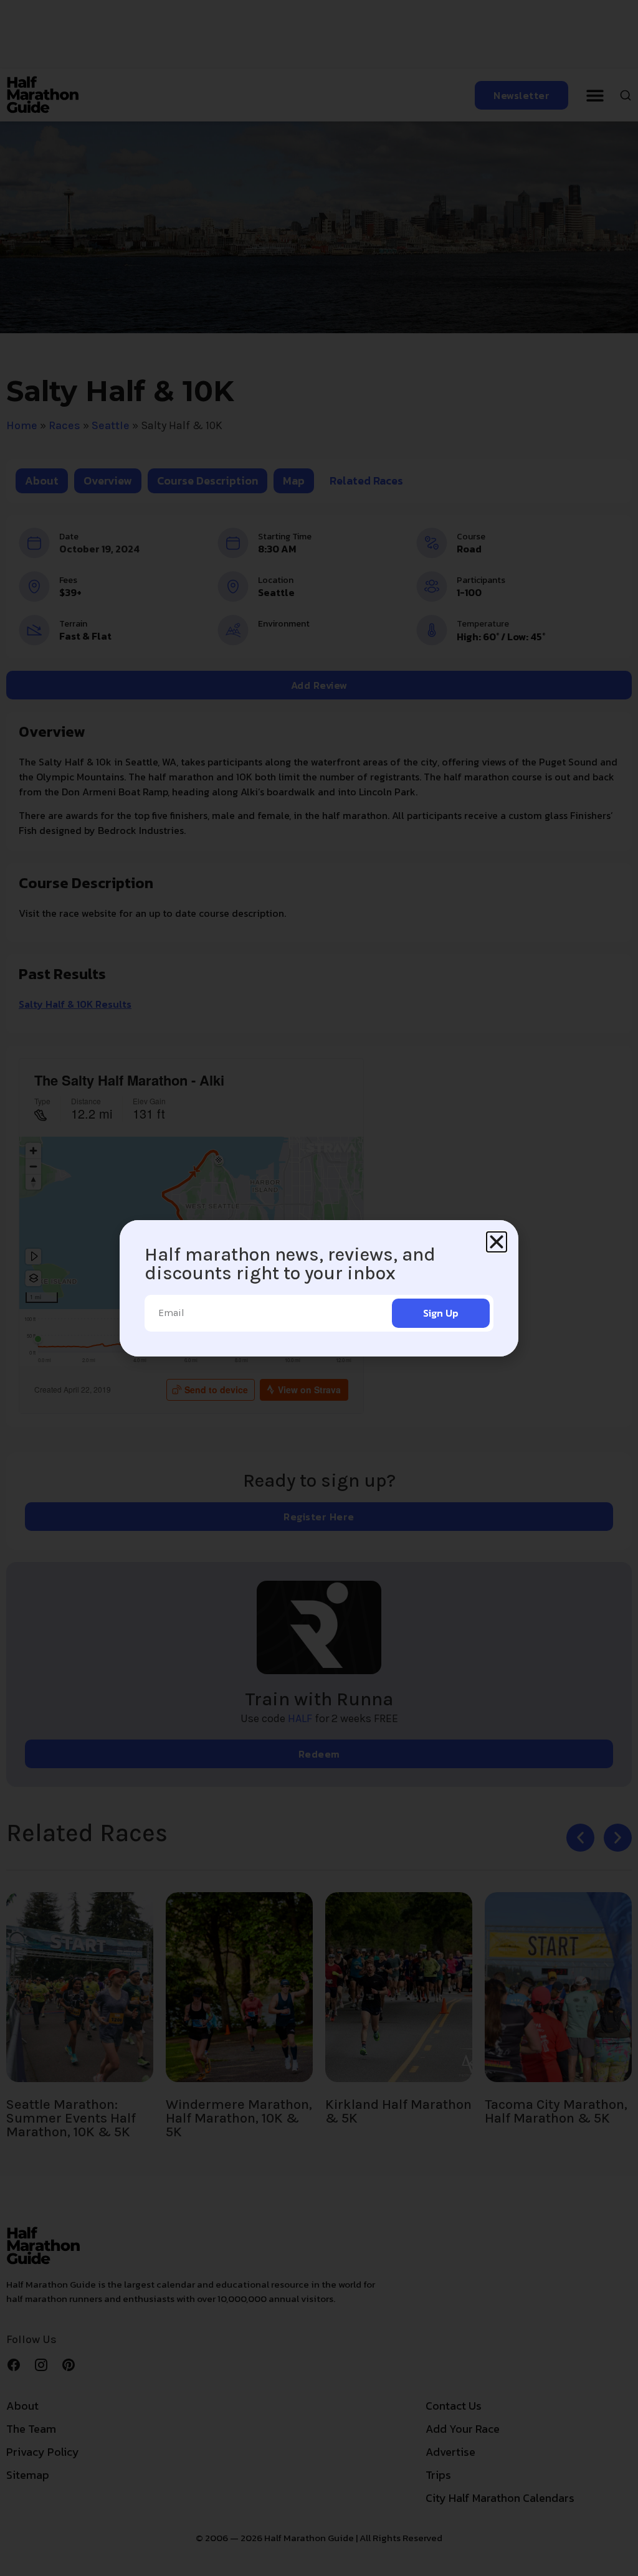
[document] (319, 1288)
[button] (497, 1242)
